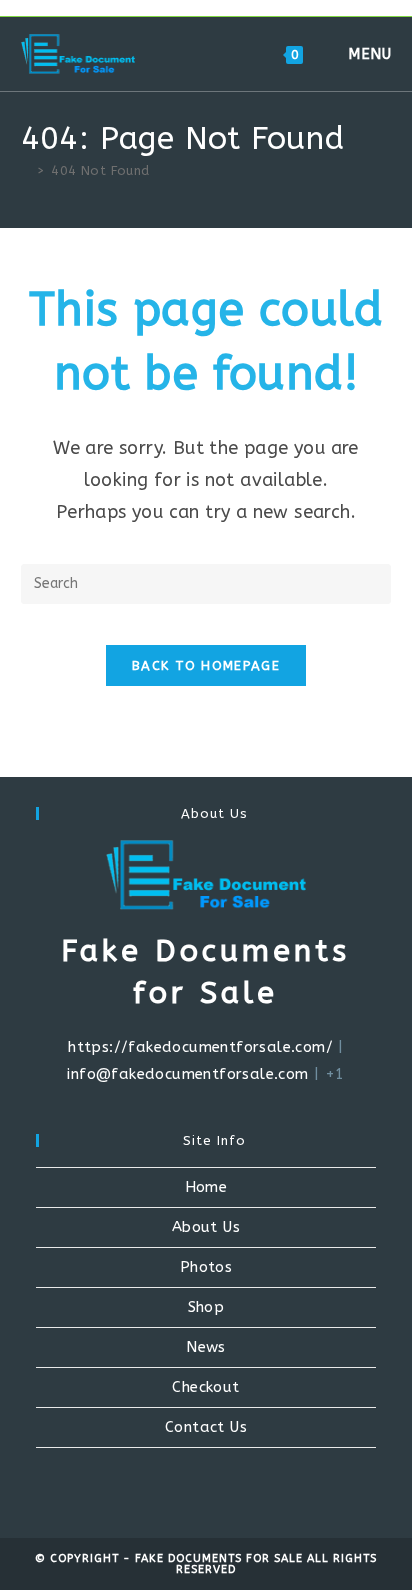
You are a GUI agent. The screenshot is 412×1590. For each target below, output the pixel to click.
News (206, 1347)
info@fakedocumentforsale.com (187, 1074)
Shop (206, 1307)
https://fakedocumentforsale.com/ (200, 1047)
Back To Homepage (206, 665)
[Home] (26, 170)
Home (206, 1187)
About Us (206, 1227)
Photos (206, 1267)
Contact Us (206, 1427)
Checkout (205, 1387)
